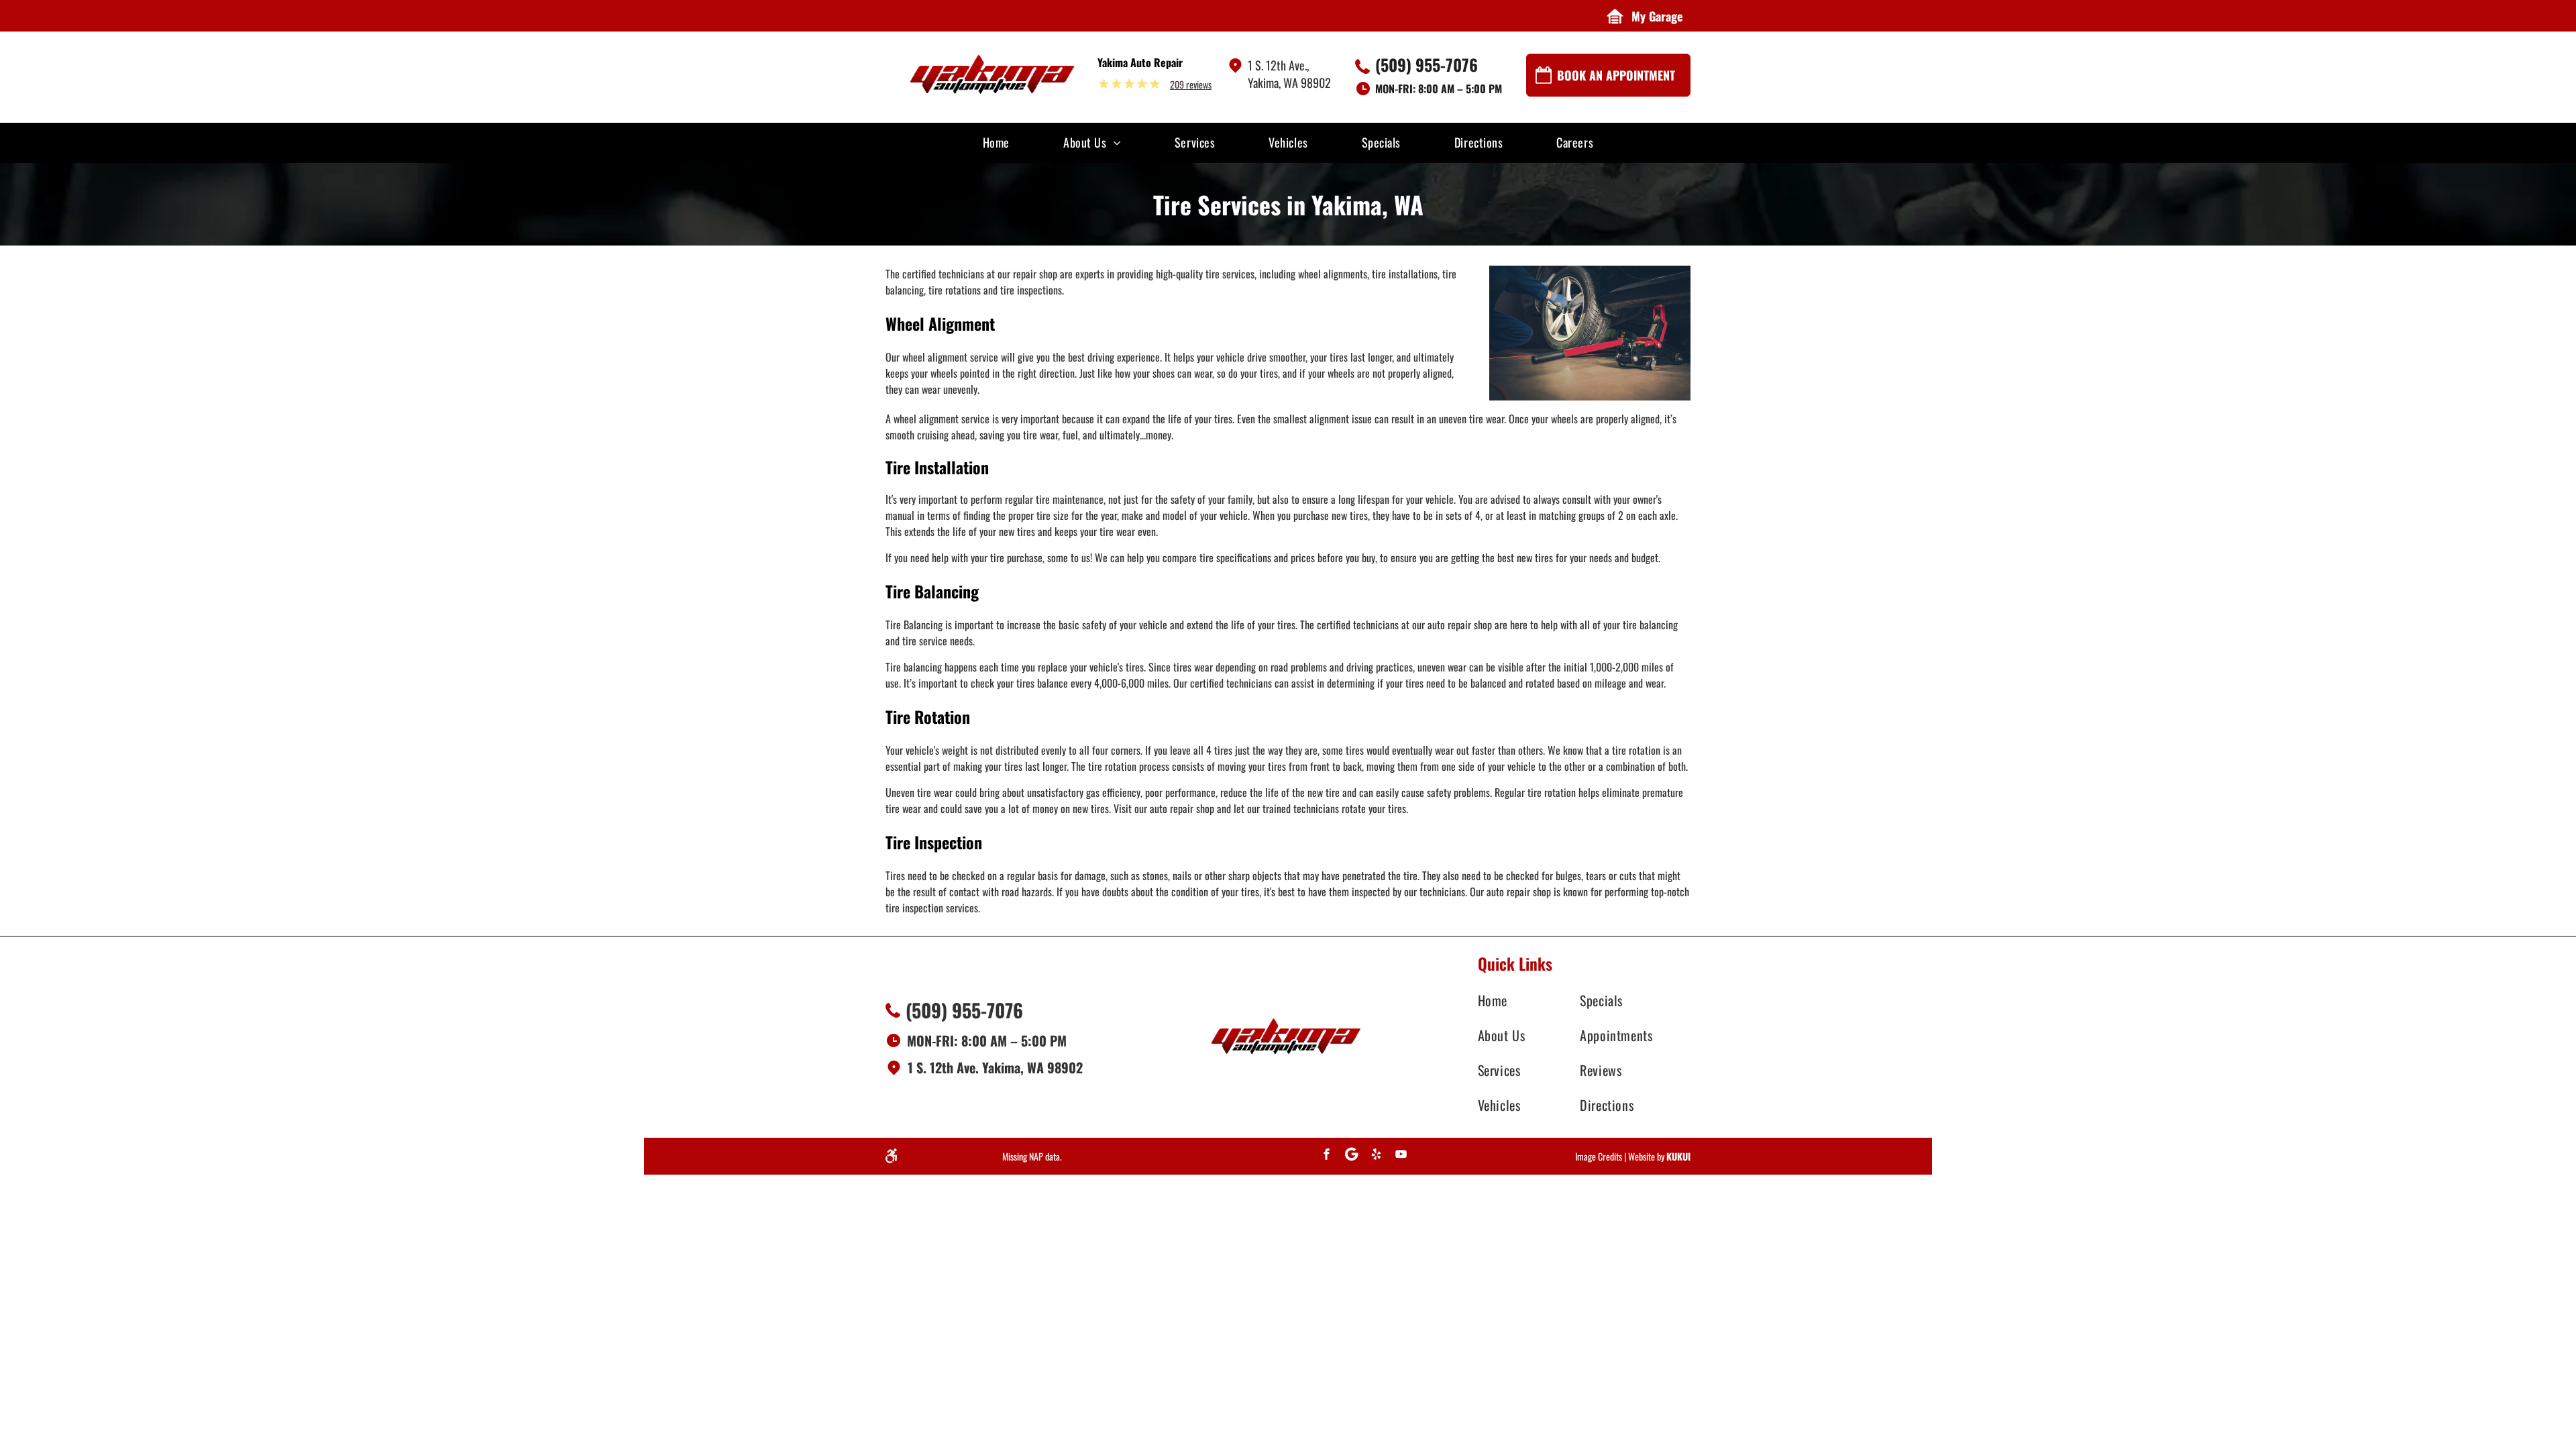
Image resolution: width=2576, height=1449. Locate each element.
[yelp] (1377, 1156)
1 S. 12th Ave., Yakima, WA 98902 (1289, 74)
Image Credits (1599, 1156)
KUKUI (1678, 1156)
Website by (1646, 1156)
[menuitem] (996, 142)
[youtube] (1401, 1156)
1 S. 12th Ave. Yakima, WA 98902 (995, 1067)
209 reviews (1191, 84)
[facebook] (1327, 1156)
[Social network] (1352, 1156)
